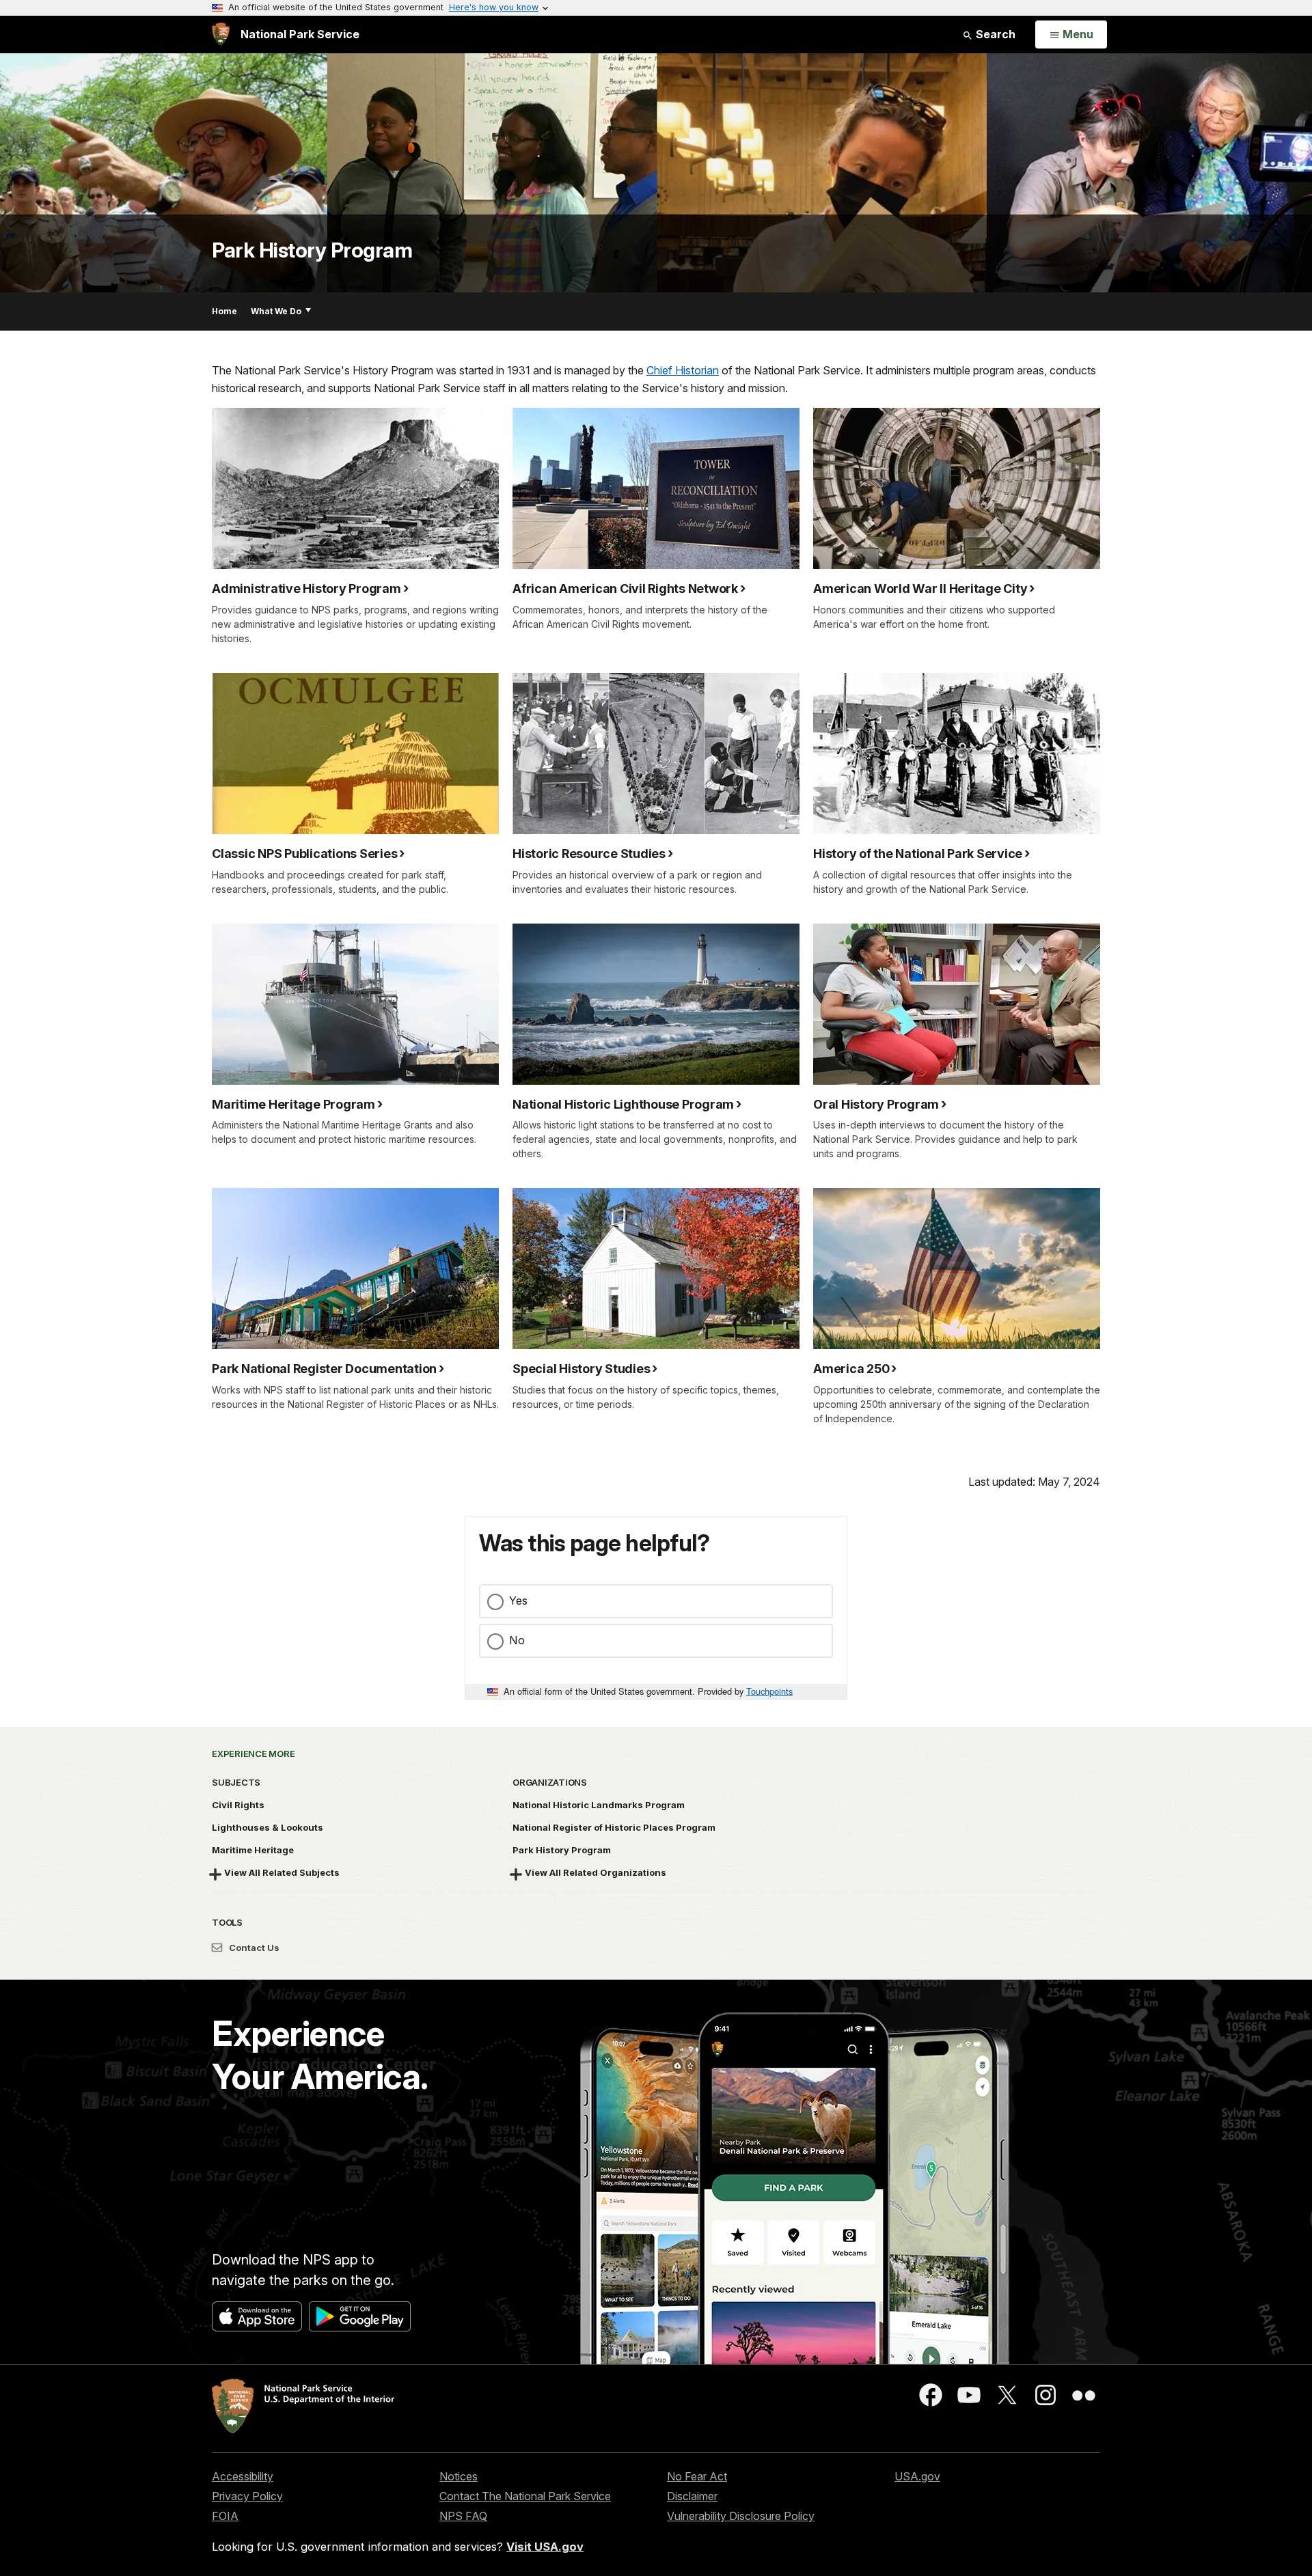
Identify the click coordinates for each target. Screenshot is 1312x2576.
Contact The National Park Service (525, 2496)
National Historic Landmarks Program (599, 1805)
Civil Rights (238, 1805)
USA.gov (917, 2476)
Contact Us (253, 1948)
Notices (459, 2476)
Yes (518, 1601)
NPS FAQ (463, 2516)
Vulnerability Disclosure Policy (741, 2516)
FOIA (225, 2516)
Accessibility (243, 2476)
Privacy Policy (247, 2496)
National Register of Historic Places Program (614, 1827)
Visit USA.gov (545, 2547)
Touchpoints (769, 1691)
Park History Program (312, 250)
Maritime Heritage (253, 1850)
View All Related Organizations (596, 1872)
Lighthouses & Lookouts (268, 1827)
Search (994, 34)
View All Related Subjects (282, 1872)
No (517, 1640)
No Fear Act (697, 2476)
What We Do (276, 311)
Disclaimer (692, 2496)
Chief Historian (683, 370)
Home (224, 311)
